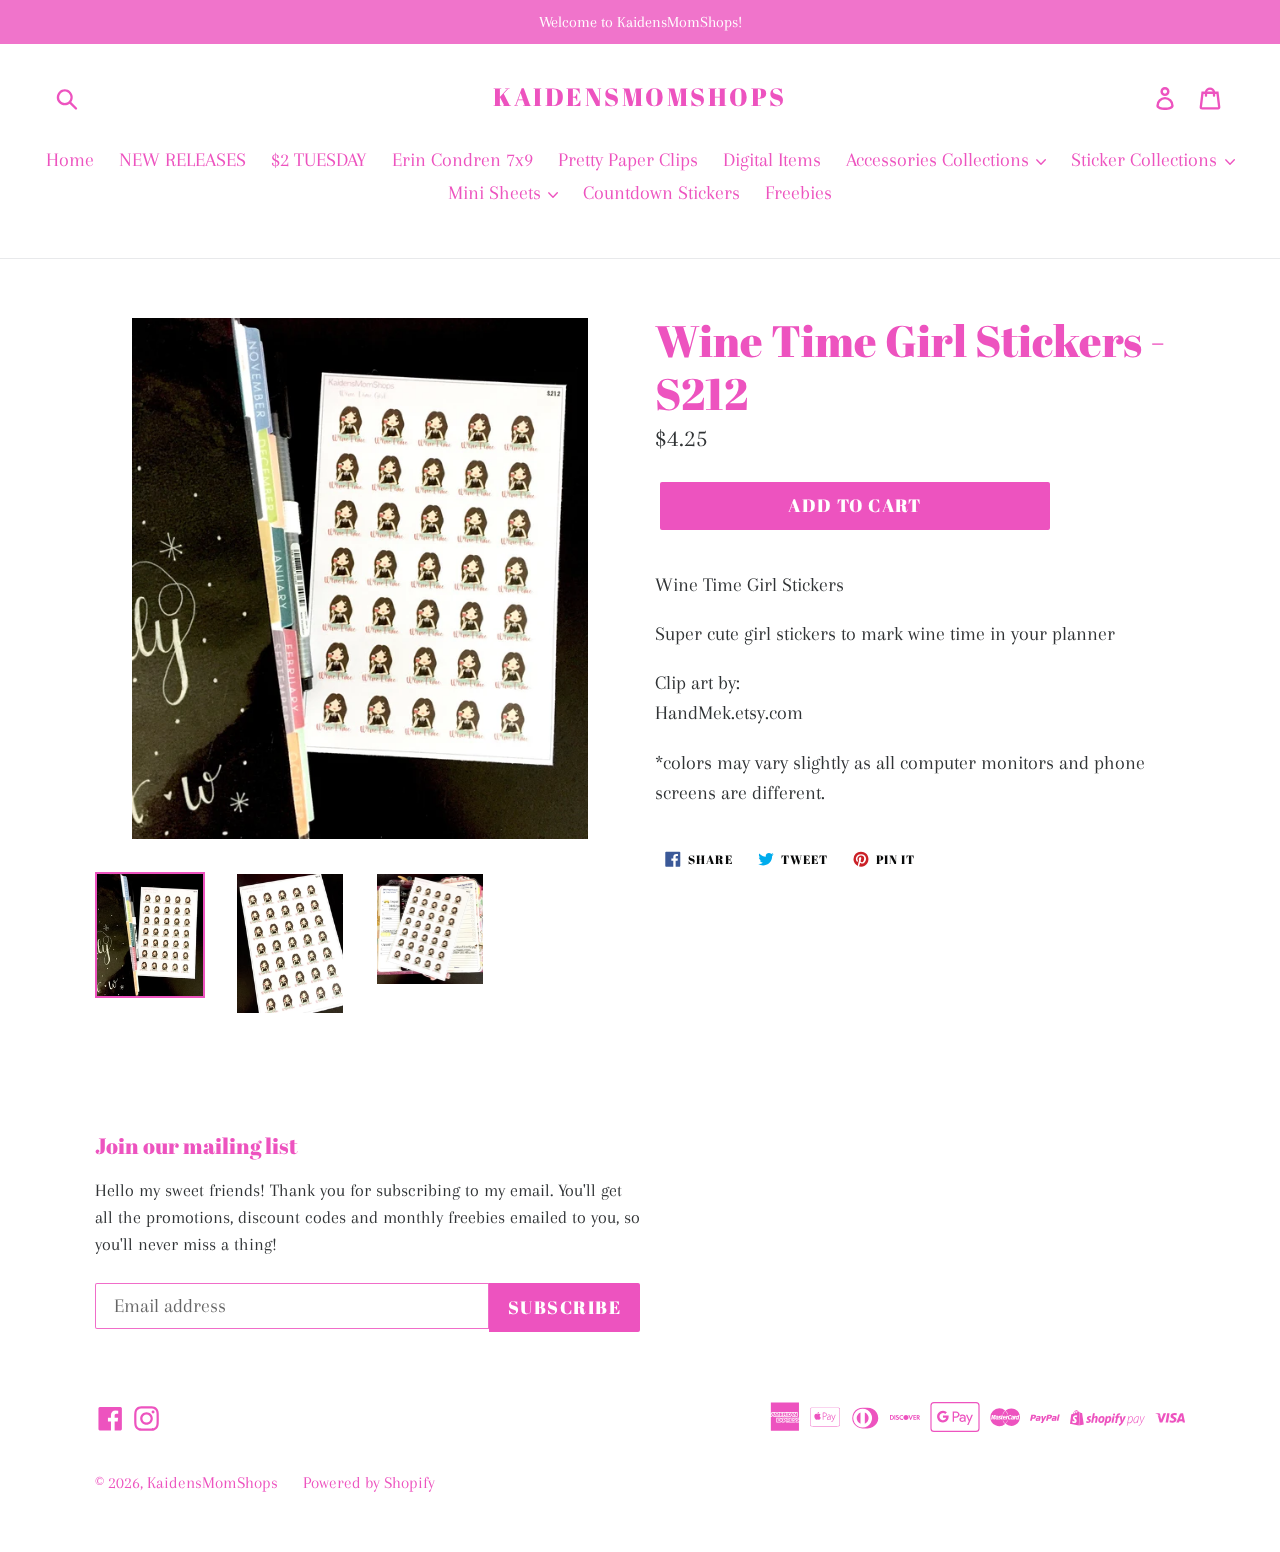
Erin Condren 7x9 (462, 160)
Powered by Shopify (369, 1482)
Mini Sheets (497, 193)
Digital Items (772, 160)
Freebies (798, 193)
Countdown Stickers (661, 193)
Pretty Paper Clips (628, 160)
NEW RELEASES (182, 160)
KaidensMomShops (640, 97)
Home (70, 160)
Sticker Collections (1146, 160)
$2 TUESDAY (319, 160)
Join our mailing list (196, 1146)
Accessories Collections (940, 160)
